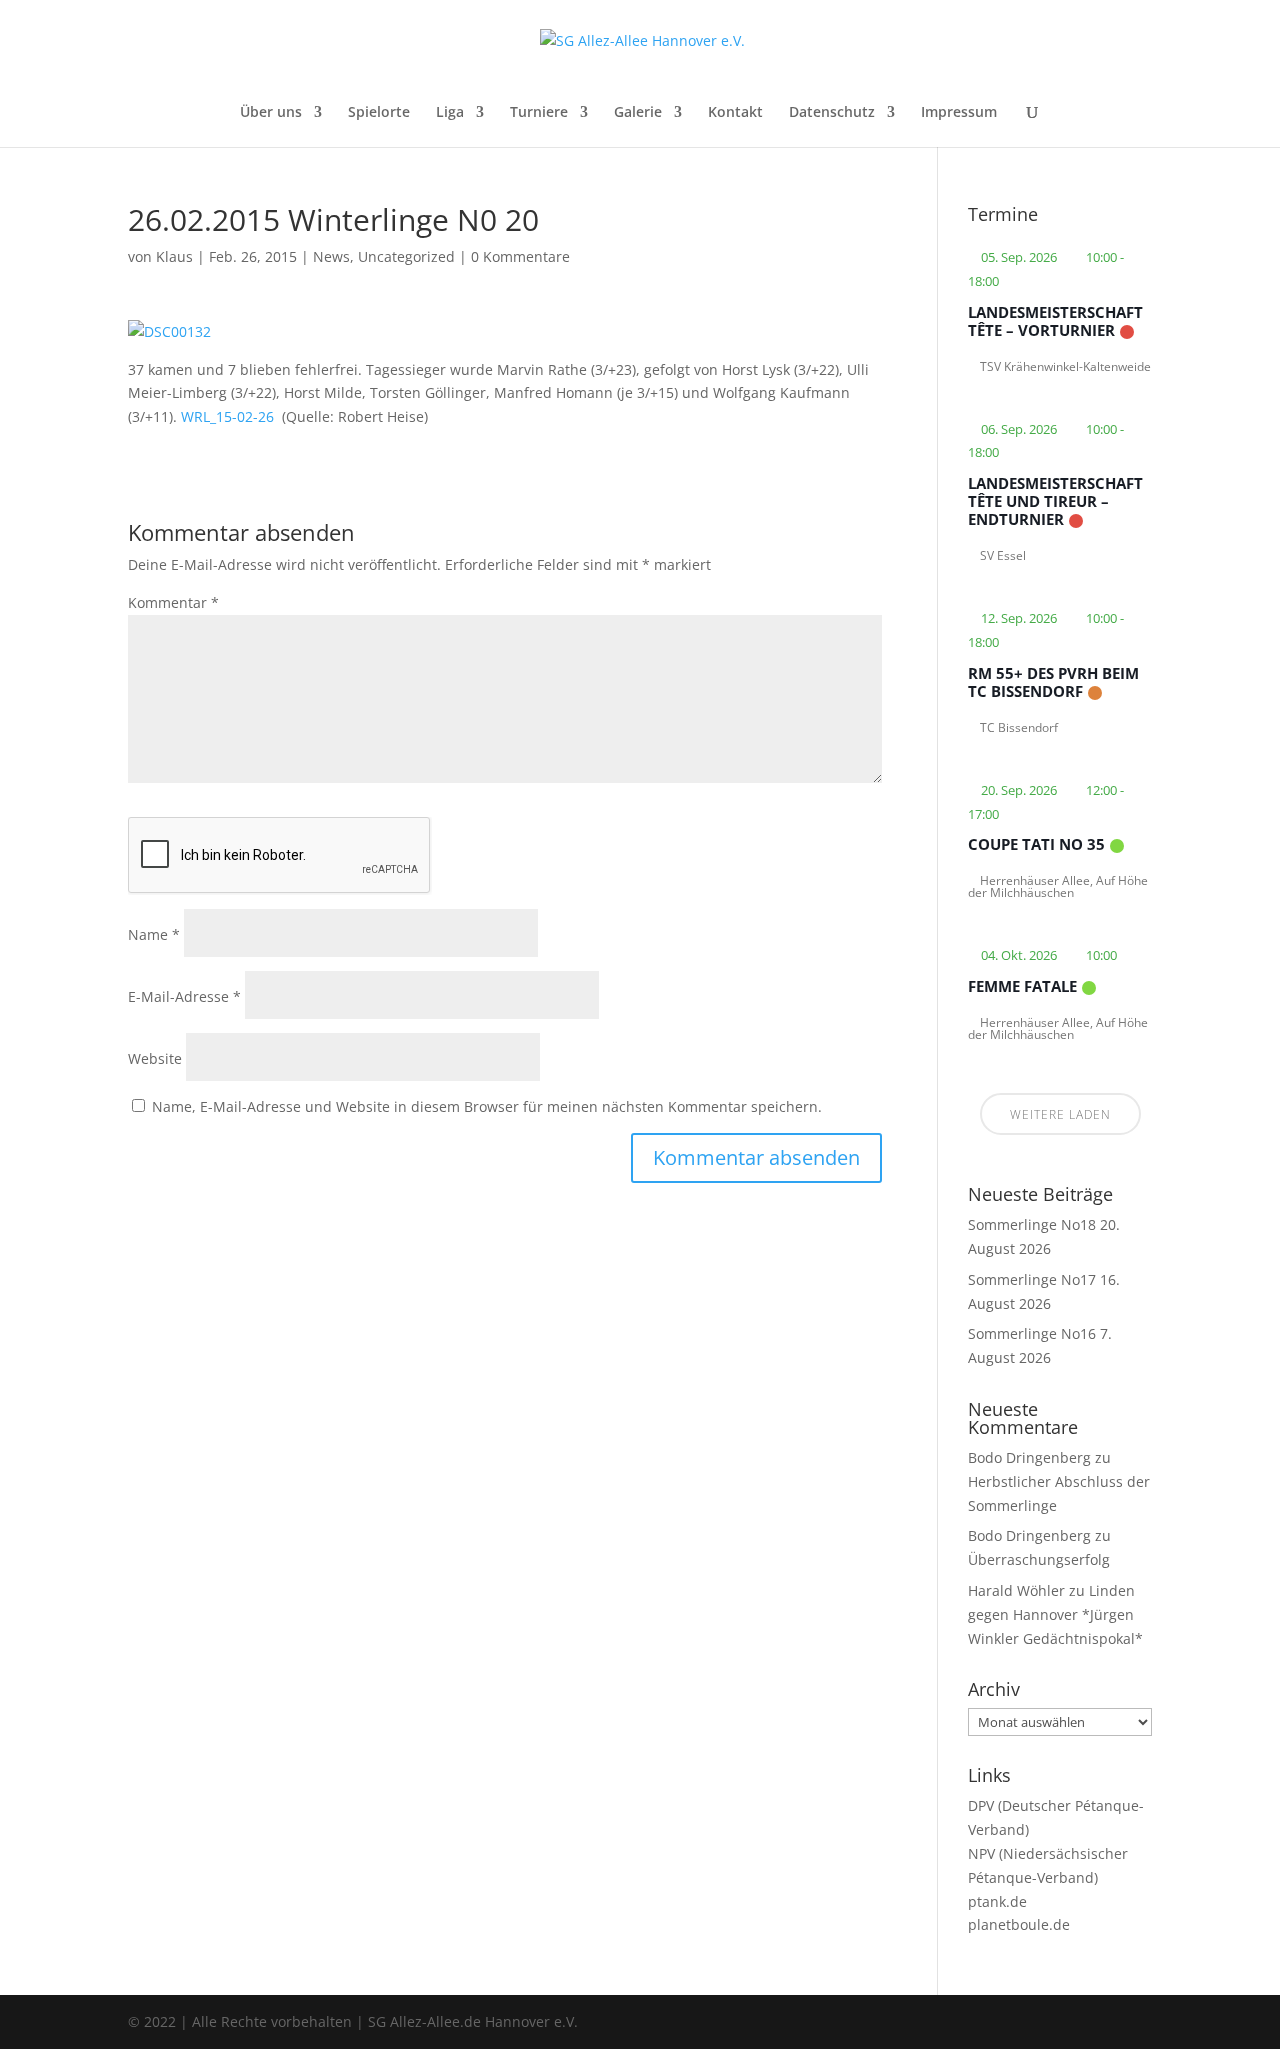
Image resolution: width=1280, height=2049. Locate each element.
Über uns (271, 113)
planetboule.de (1019, 1924)
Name (154, 934)
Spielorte (379, 113)
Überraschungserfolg (1039, 1559)
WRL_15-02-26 (227, 416)
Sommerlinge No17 (1032, 1279)
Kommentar (173, 602)
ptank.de (997, 1901)
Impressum (959, 113)
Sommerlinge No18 (1032, 1224)
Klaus (174, 256)
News (331, 256)
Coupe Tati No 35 (1036, 844)
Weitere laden (1060, 1114)
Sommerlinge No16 (1032, 1333)
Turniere (539, 113)
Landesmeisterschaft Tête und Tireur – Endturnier (1055, 501)
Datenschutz (832, 113)
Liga (450, 113)
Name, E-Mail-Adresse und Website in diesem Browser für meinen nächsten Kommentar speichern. (487, 1106)
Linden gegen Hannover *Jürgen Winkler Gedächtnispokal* (1055, 1614)
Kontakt (735, 113)
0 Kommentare (520, 256)
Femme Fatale (1022, 986)
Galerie (638, 113)
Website (155, 1058)
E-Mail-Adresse (184, 996)
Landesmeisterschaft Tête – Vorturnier (1055, 321)
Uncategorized (406, 256)
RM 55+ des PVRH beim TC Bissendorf (1053, 682)
